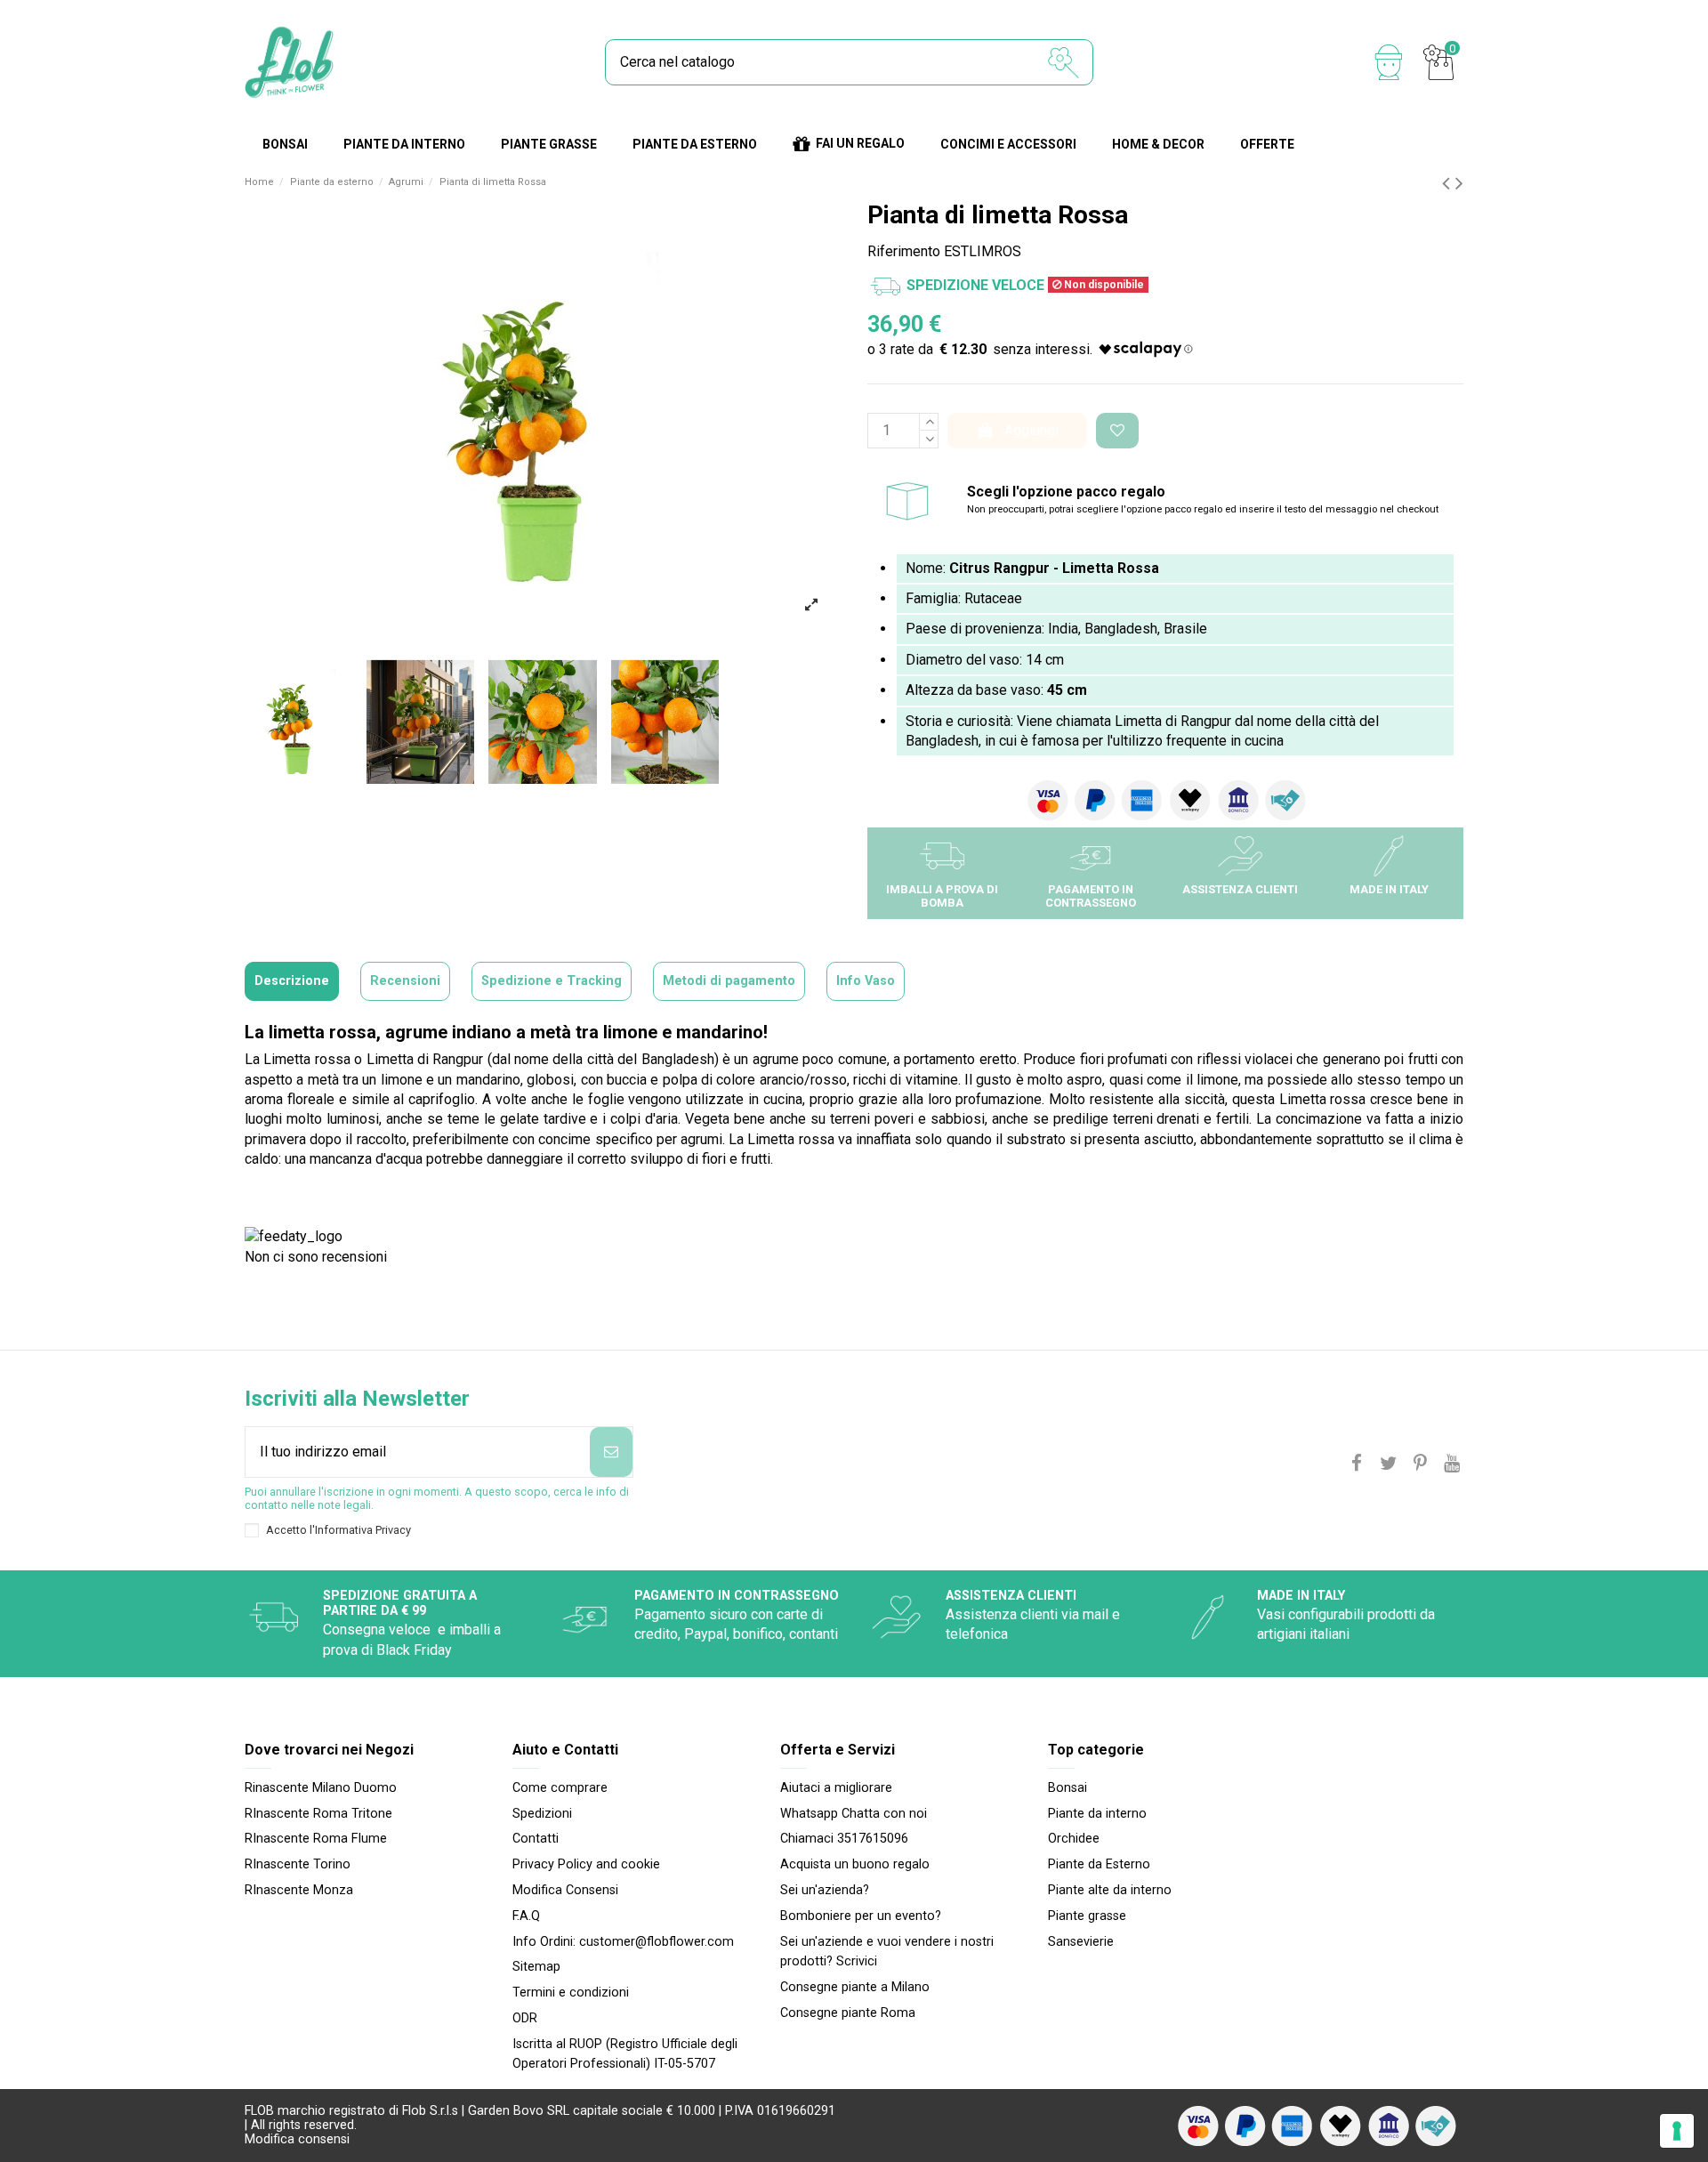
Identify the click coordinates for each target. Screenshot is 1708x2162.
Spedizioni (542, 1814)
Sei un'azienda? (825, 1890)
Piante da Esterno (1099, 1864)
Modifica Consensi (565, 1890)
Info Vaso (866, 981)
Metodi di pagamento (729, 981)
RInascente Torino (298, 1864)
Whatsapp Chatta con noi (854, 1814)
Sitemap (536, 1967)
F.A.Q (526, 1916)
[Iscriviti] (611, 1452)
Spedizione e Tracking (552, 981)
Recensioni (405, 981)
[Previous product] (1449, 183)
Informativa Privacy (363, 1530)
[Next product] (1459, 183)
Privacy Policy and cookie (586, 1864)
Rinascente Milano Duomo (321, 1788)
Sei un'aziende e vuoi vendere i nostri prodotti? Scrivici (887, 1952)
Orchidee (1074, 1839)
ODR (525, 2018)
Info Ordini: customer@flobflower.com (623, 1942)
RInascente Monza (299, 1890)
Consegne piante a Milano (855, 1987)
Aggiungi (1031, 430)
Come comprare (560, 1788)
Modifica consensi (297, 2139)
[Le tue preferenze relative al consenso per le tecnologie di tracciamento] (1677, 2131)
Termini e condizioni (571, 1993)
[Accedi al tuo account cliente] (1389, 62)
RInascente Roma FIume (316, 1839)
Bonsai (1067, 1788)
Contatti (536, 1839)
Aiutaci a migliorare (836, 1788)
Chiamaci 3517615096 (844, 1839)
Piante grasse (1087, 1916)
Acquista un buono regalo (855, 1864)
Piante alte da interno (1110, 1890)
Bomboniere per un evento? (861, 1916)
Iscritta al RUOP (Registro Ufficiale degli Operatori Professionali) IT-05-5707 (625, 2054)
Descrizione (292, 981)
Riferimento (904, 251)
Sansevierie (1081, 1942)
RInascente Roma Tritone (318, 1814)
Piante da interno (1097, 1814)
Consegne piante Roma (848, 2013)
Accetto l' (338, 1530)
